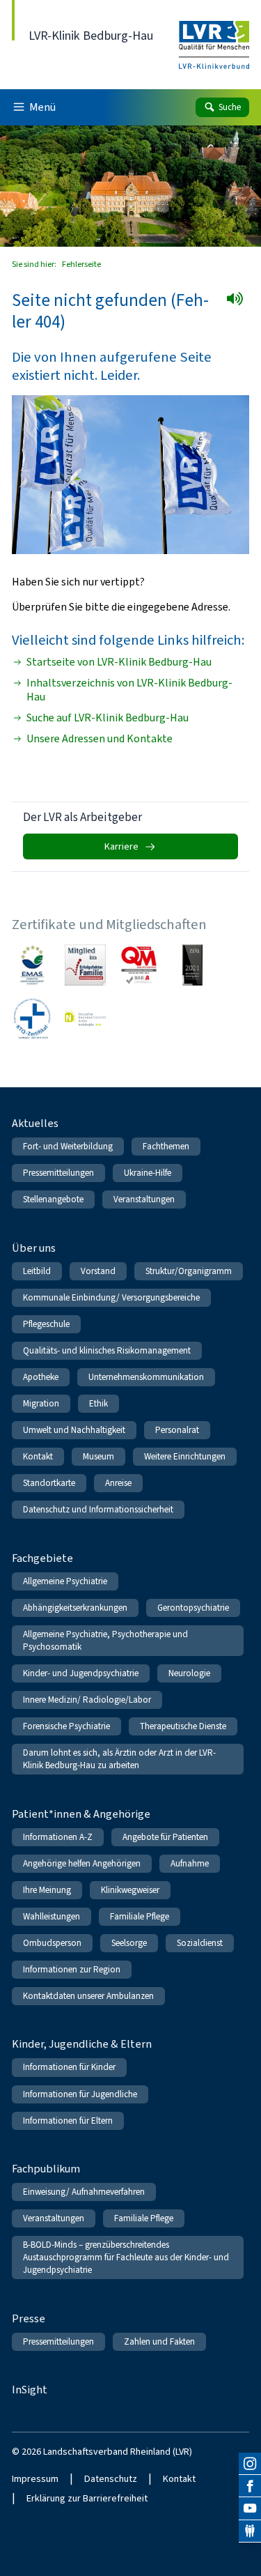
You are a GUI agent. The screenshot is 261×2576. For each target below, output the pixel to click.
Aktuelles (35, 1123)
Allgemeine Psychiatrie (65, 1581)
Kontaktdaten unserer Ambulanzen (88, 1996)
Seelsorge (129, 1943)
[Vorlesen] (239, 303)
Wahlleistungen (52, 1916)
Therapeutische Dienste (183, 1726)
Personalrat (177, 1430)
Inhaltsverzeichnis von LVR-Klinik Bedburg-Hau (129, 690)
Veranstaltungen (144, 1199)
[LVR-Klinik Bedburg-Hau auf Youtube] (250, 2508)
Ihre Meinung (47, 1890)
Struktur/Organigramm (189, 1271)
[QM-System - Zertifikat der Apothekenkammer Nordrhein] (139, 965)
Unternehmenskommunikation (146, 1377)
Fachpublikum (46, 2169)
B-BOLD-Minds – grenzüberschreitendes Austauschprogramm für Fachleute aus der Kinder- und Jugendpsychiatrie (126, 2257)
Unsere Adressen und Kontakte (100, 739)
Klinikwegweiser (130, 1890)
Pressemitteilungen (58, 1173)
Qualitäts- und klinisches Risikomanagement (107, 1350)
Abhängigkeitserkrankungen (75, 1608)
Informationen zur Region (72, 1969)
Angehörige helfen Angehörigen (82, 1863)
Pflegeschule (46, 1324)
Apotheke (41, 1377)
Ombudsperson (52, 1943)
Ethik (98, 1403)
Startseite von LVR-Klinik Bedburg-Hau (119, 662)
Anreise (118, 1483)
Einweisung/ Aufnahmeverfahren (84, 2192)
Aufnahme (190, 1863)
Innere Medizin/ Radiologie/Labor (87, 1700)
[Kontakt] (250, 2531)
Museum (98, 1456)
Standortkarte (49, 1483)
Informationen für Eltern (68, 2121)
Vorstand (98, 1271)
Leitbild (37, 1271)
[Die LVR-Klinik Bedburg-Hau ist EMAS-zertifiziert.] (32, 965)
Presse (29, 2318)
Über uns (34, 1248)
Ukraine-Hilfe (148, 1173)
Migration (41, 1403)
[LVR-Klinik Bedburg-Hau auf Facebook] (250, 2486)
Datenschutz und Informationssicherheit (98, 1509)
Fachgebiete (42, 1558)
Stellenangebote (53, 1199)
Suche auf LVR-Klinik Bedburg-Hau (108, 718)
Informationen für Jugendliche (80, 2094)
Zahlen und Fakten (159, 2341)
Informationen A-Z (58, 1837)
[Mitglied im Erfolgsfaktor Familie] (85, 965)
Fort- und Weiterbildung (68, 1146)
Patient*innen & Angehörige (81, 1814)
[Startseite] (214, 36)
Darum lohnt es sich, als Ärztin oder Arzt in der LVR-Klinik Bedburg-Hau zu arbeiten (119, 1759)
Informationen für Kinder (69, 2067)
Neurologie (189, 1673)
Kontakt (38, 1456)
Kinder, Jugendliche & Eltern (82, 2044)
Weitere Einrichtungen (185, 1456)
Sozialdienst (200, 1943)
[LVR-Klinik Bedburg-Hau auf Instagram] (250, 2464)
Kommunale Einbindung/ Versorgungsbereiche (111, 1297)
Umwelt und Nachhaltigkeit (74, 1430)
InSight (30, 2390)
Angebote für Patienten (165, 1837)
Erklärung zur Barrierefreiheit (87, 2498)
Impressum (35, 2479)
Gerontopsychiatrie (193, 1608)
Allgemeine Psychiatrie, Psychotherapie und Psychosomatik (105, 1640)
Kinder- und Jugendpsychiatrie (81, 1673)
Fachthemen (166, 1146)
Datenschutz (111, 2479)
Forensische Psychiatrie (66, 1726)
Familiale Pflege (140, 1916)
